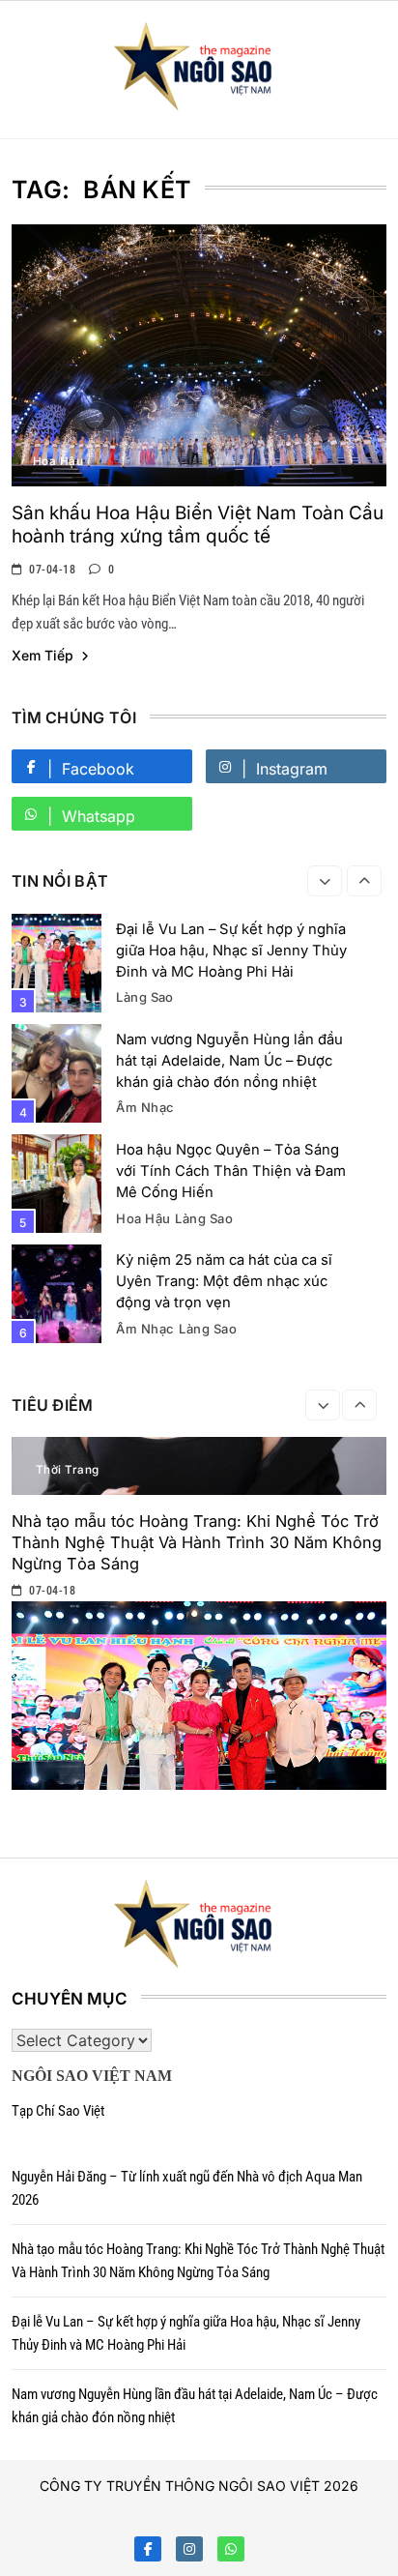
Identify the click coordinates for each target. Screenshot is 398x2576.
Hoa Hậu (58, 461)
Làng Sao (145, 997)
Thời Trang (68, 1470)
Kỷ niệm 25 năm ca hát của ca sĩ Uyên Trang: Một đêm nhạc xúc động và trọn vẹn (224, 1281)
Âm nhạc (145, 1107)
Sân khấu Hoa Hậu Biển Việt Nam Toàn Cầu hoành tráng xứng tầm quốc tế (198, 525)
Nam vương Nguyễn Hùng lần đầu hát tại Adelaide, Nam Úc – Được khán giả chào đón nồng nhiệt (229, 1061)
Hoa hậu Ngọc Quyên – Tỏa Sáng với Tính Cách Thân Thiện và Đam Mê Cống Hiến (231, 1171)
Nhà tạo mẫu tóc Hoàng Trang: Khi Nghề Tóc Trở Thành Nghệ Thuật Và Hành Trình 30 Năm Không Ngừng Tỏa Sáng (197, 1542)
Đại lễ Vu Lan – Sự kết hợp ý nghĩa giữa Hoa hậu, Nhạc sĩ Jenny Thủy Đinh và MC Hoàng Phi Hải (231, 951)
